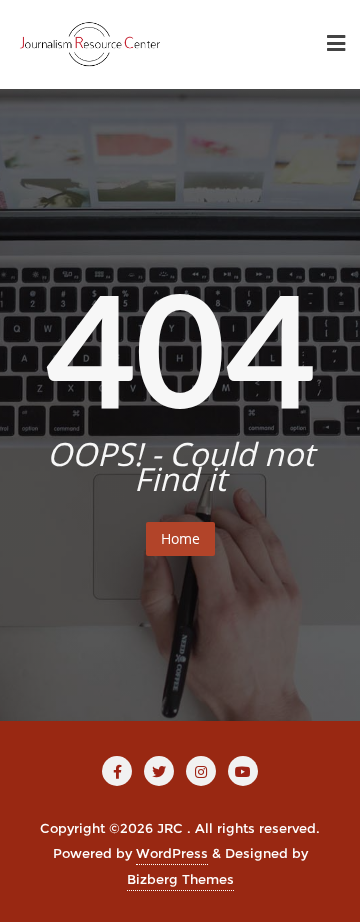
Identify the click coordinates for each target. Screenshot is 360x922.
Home (180, 538)
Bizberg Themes (180, 879)
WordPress (172, 853)
